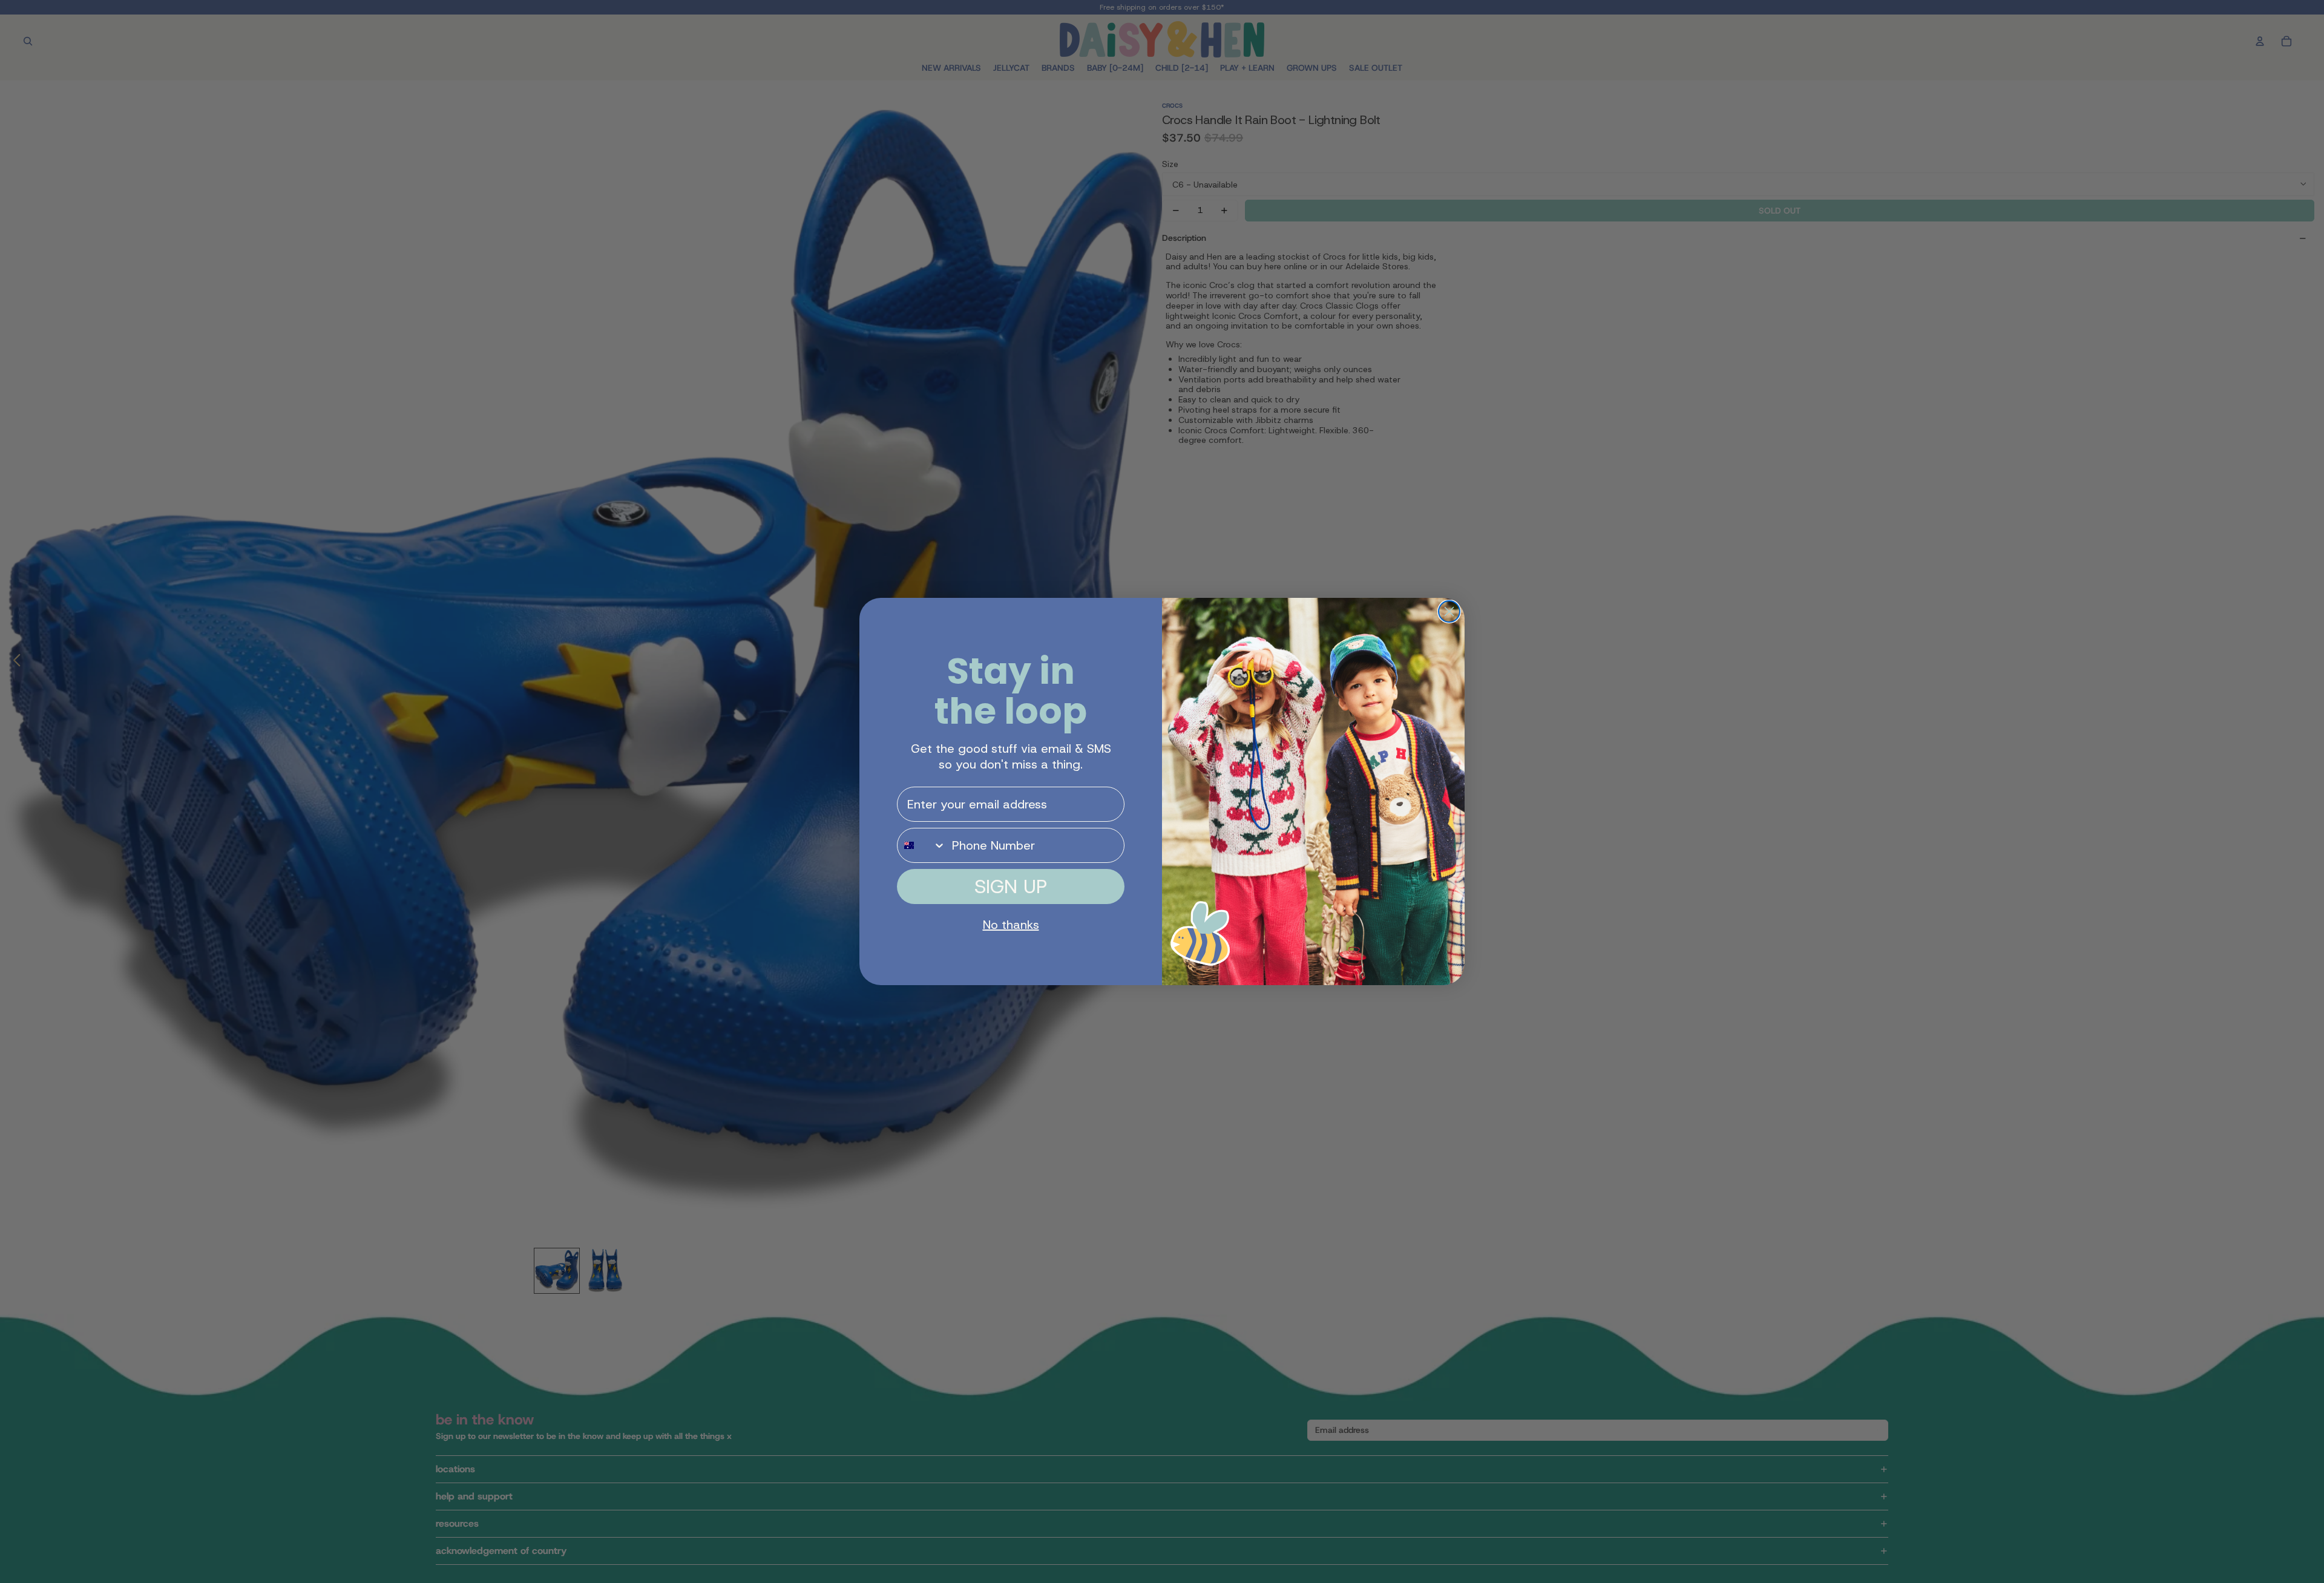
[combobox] (922, 845)
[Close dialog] (1449, 611)
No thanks (1011, 925)
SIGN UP (1011, 887)
